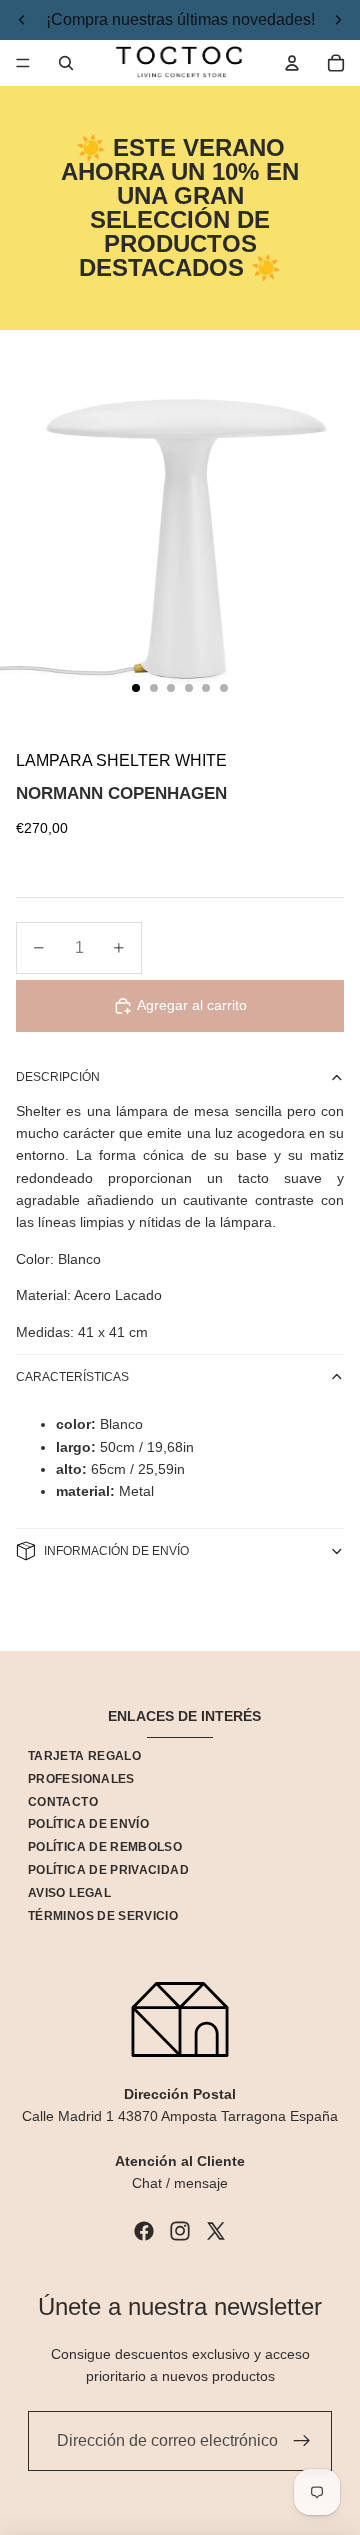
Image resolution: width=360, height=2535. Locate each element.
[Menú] (23, 63)
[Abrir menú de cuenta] (292, 63)
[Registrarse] (302, 2441)
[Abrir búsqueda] (66, 63)
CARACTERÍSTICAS (72, 1377)
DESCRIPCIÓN (58, 1077)
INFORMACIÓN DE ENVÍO (116, 1551)
